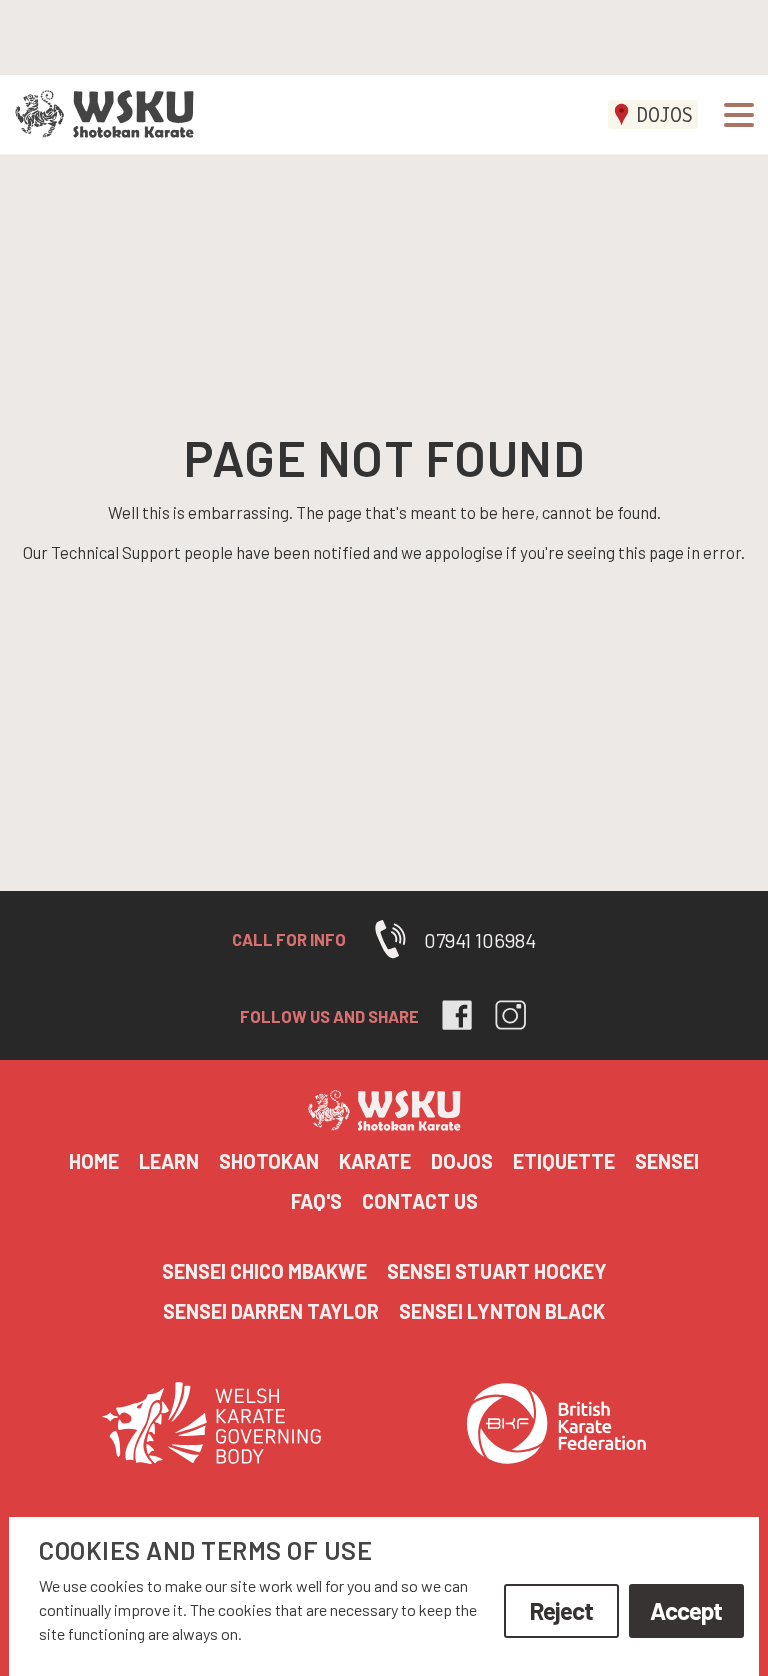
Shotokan (269, 1161)
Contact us (420, 1201)
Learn (169, 1161)
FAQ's (316, 1201)
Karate (375, 1161)
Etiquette (564, 1161)
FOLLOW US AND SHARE (329, 1016)
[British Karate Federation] (557, 1427)
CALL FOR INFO (289, 939)
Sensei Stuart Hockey (497, 1271)
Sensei (667, 1161)
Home (94, 1161)
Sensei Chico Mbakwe (264, 1271)
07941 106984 (480, 940)
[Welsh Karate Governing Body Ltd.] (212, 1427)
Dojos (664, 114)
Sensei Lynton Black (502, 1311)
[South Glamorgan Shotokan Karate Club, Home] (97, 115)
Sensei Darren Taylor (271, 1311)
